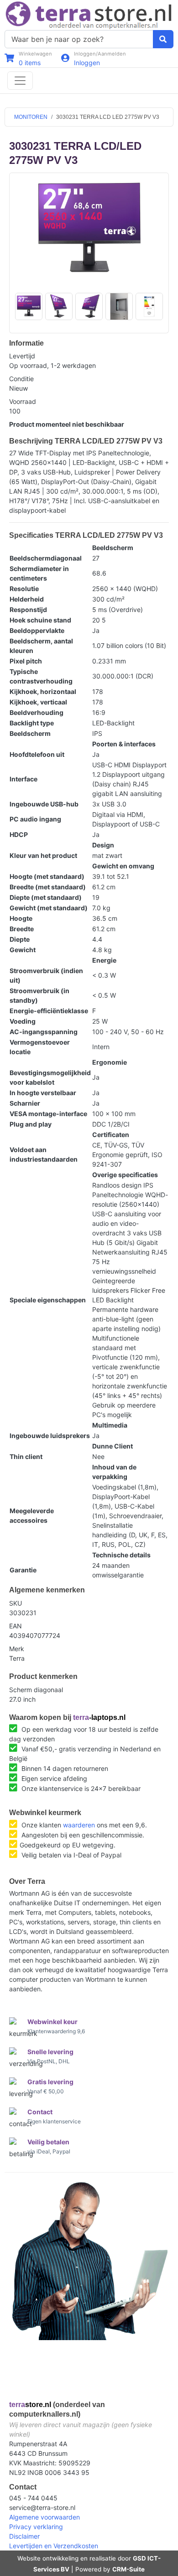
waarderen (79, 1825)
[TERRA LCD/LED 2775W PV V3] (89, 230)
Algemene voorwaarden (44, 2517)
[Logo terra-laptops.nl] (89, 14)
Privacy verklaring (36, 2527)
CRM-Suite (128, 2569)
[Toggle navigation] (20, 81)
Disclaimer (24, 2536)
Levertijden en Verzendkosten (54, 2546)
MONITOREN (31, 117)
